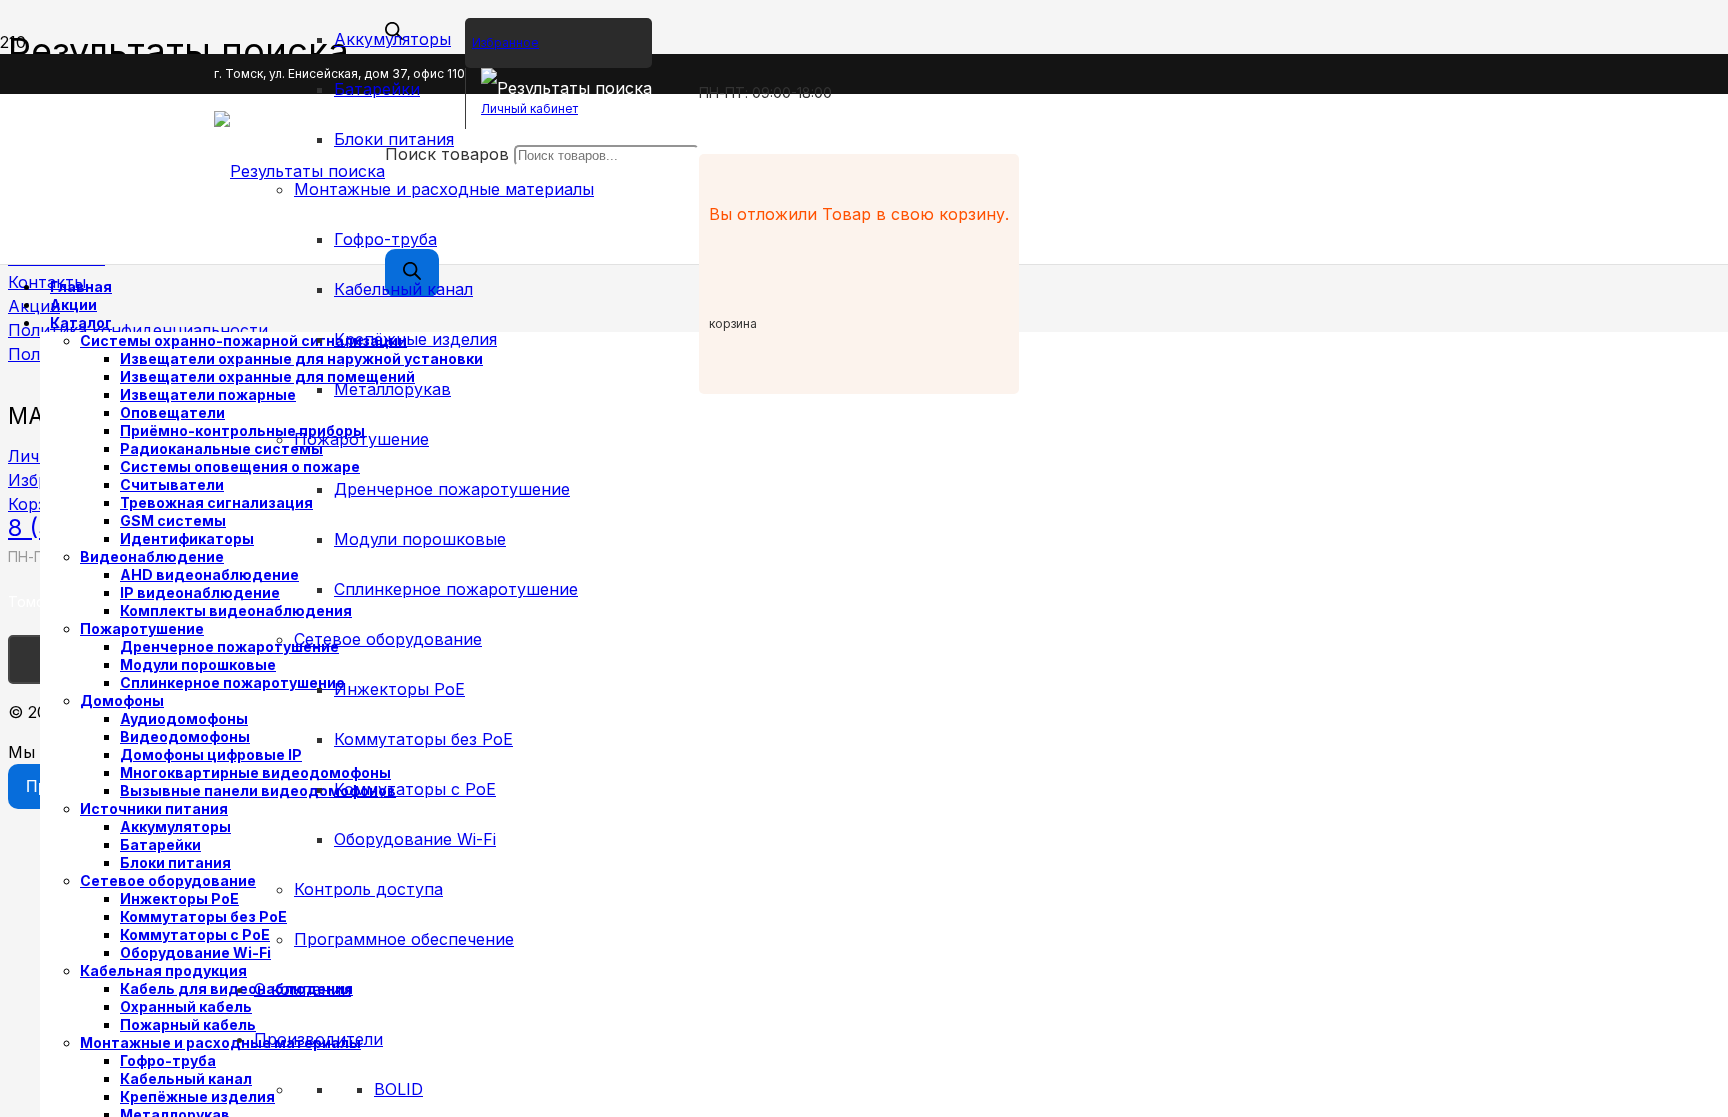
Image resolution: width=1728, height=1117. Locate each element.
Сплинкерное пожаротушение (456, 589)
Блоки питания (394, 139)
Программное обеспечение (404, 939)
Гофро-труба (385, 239)
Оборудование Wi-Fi (415, 839)
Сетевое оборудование (388, 639)
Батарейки (377, 89)
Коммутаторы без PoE (423, 739)
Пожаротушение (361, 439)
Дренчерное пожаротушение (452, 489)
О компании (302, 989)
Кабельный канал (403, 289)
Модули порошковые (420, 539)
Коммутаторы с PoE (415, 789)
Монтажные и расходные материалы (444, 189)
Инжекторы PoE (399, 689)
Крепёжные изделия (415, 339)
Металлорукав (392, 389)
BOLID (398, 1089)
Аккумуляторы (392, 39)
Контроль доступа (368, 889)
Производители (318, 1039)
